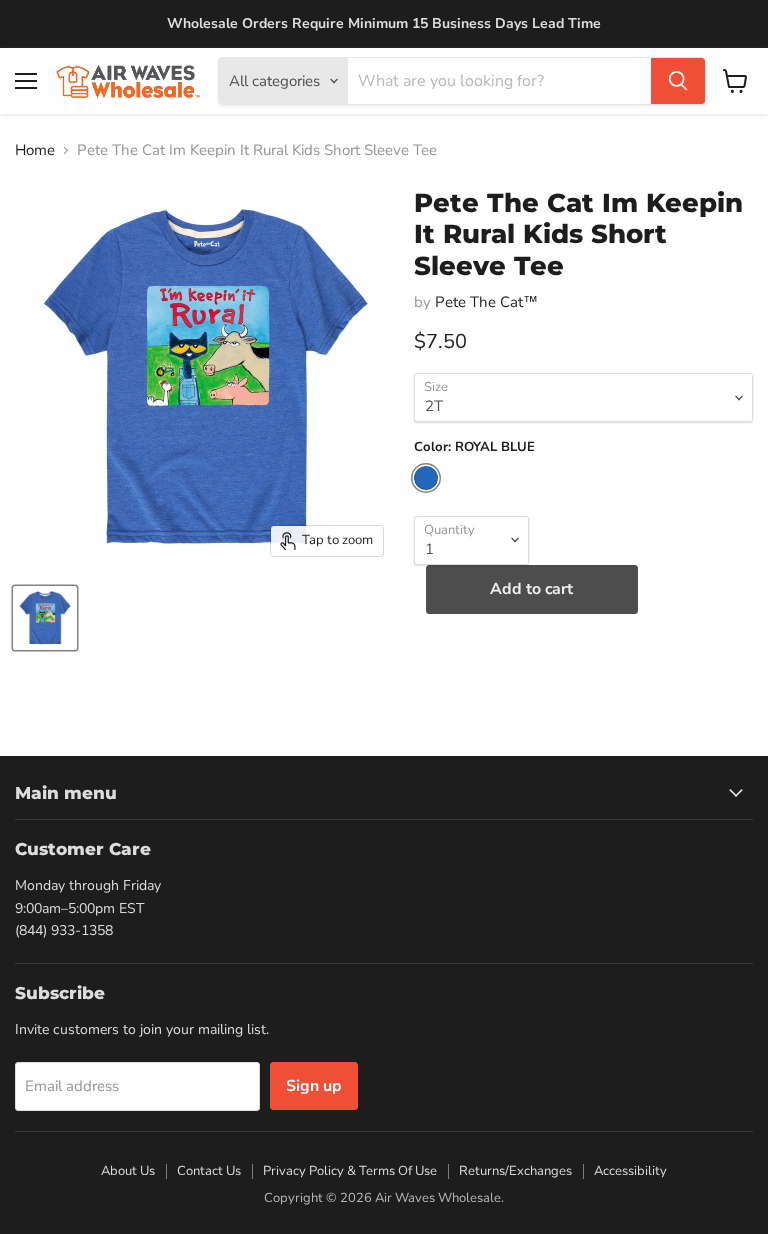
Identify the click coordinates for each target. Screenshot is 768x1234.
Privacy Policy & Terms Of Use (350, 1171)
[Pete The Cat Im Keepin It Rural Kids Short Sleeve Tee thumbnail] (45, 618)
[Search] (678, 81)
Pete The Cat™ (486, 302)
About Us (128, 1171)
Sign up (314, 1086)
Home (35, 150)
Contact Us (209, 1171)
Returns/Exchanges (515, 1171)
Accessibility (630, 1171)
